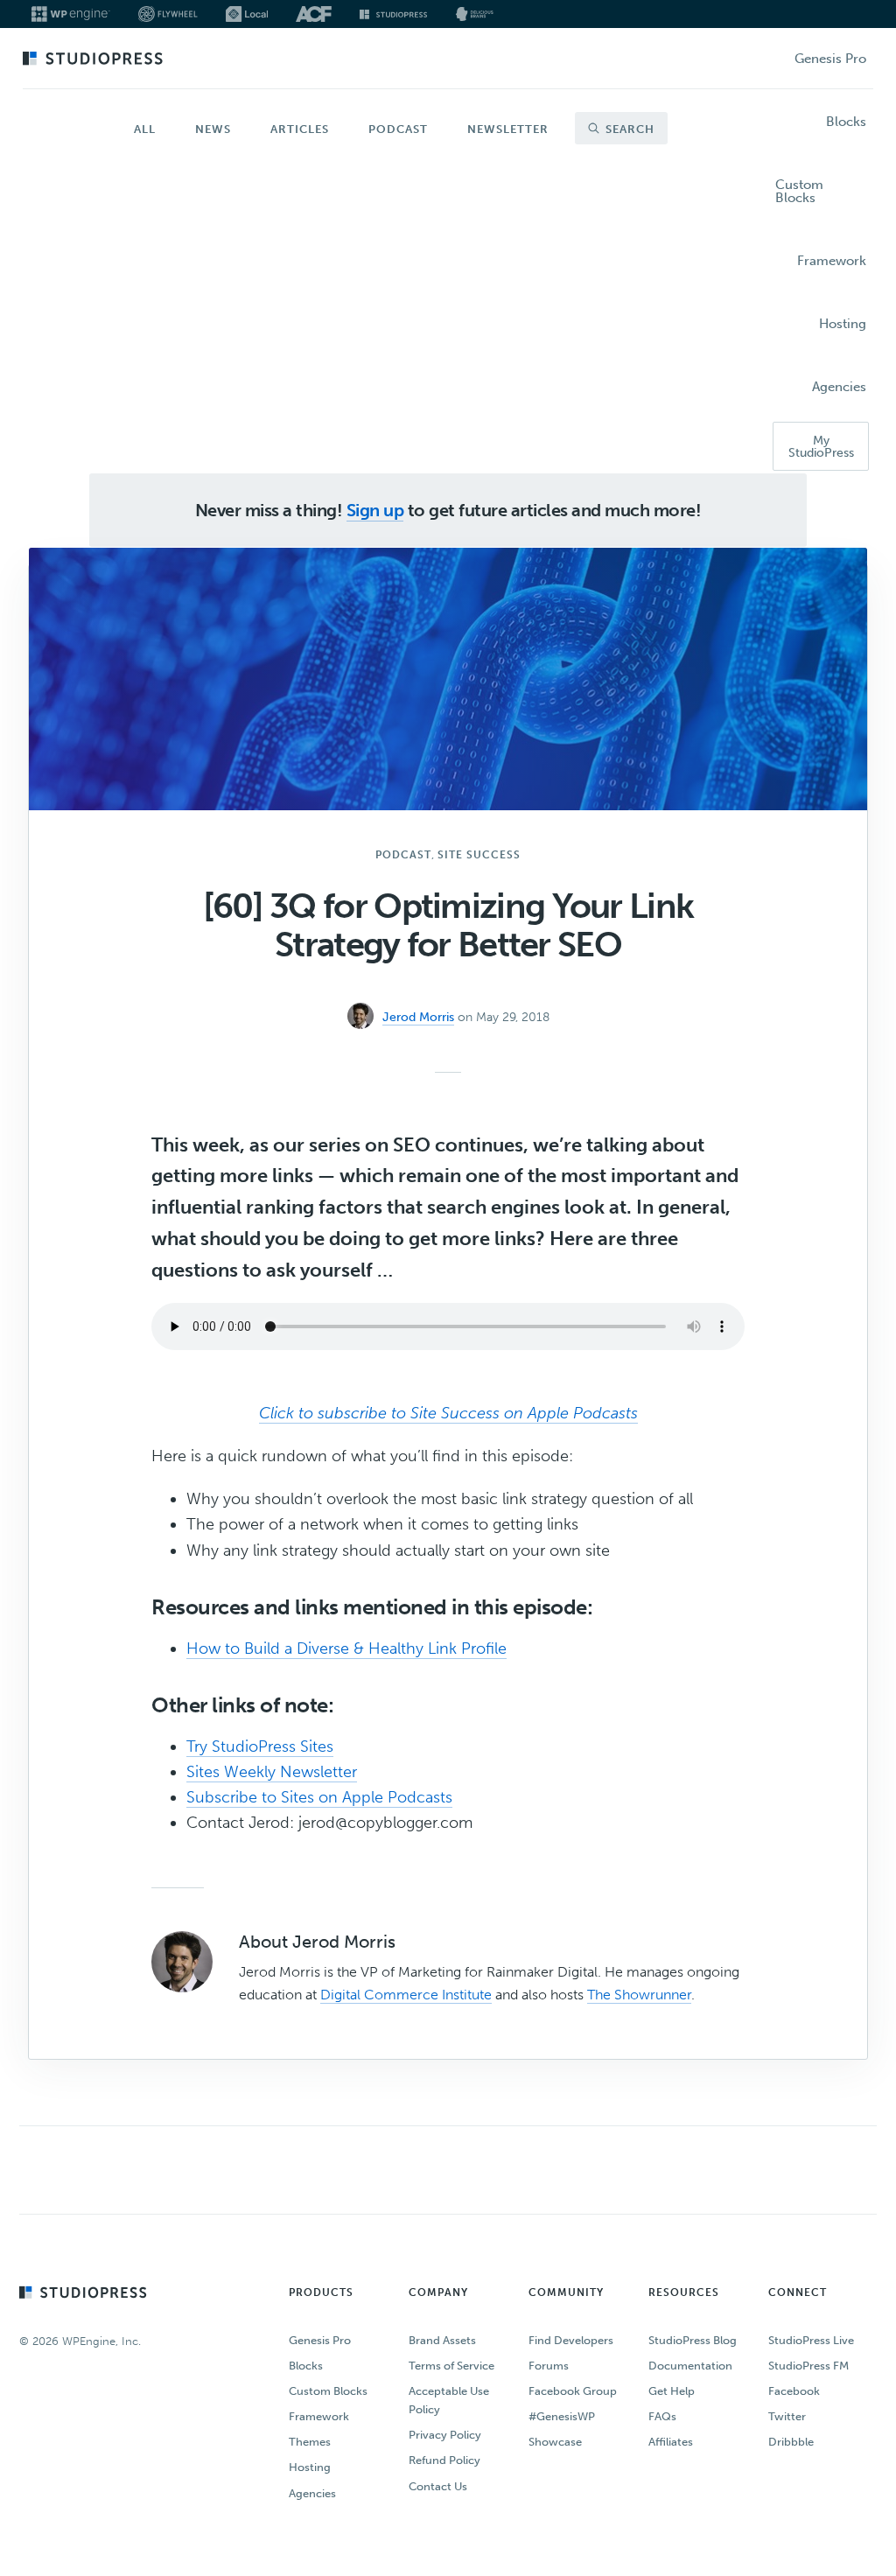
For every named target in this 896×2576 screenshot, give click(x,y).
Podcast (403, 855)
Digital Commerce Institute (406, 1995)
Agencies (312, 2493)
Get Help (672, 2391)
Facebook (794, 2391)
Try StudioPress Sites (260, 1746)
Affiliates (671, 2442)
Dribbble (791, 2442)
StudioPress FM (808, 2366)
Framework (319, 2416)
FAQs (662, 2416)
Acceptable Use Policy (449, 2400)
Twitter (787, 2416)
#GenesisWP (562, 2416)
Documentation (690, 2366)
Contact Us (438, 2486)
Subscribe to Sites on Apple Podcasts (319, 1797)
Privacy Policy (445, 2435)
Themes (310, 2442)
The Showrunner (639, 1995)
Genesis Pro (320, 2340)
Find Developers (571, 2340)
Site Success (479, 855)
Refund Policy (444, 2460)
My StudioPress (821, 447)
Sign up (375, 510)
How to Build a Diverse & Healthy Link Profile (346, 1648)
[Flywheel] (168, 14)
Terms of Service (451, 2366)
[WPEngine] (71, 14)
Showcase (555, 2442)
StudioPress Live (811, 2340)
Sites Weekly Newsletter (272, 1772)
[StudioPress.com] (95, 59)
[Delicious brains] (475, 14)
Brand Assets (442, 2340)
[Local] (247, 14)
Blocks (306, 2366)
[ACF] (314, 14)
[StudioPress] (393, 14)
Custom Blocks (328, 2391)
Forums (549, 2366)
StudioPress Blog (693, 2340)
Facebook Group (573, 2391)
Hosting (310, 2467)
